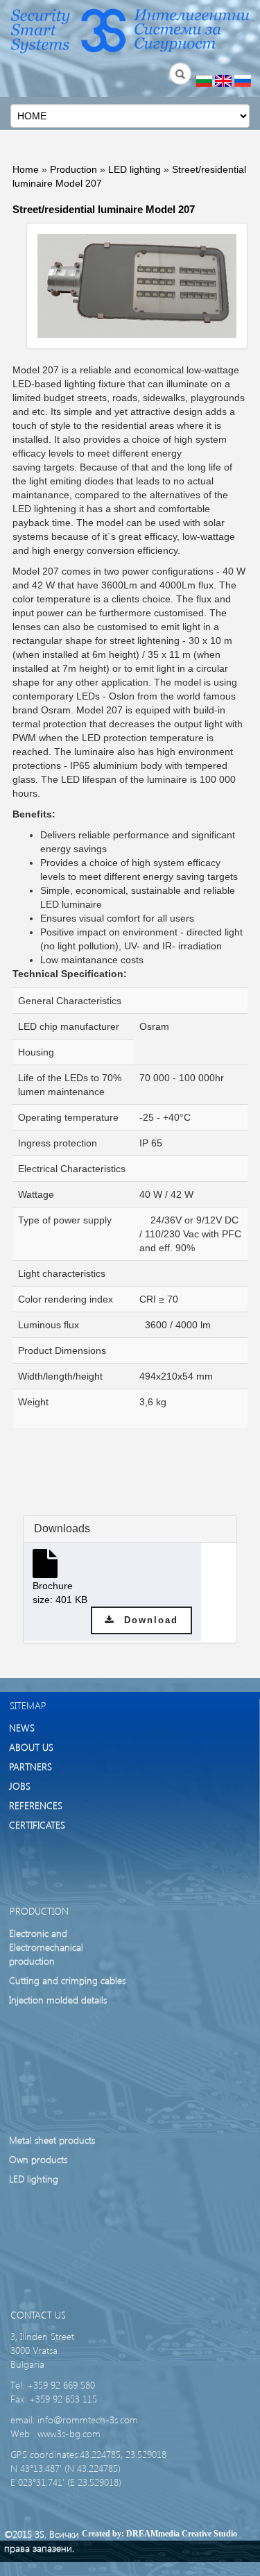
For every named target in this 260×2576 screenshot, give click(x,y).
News (22, 1728)
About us (31, 1747)
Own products (38, 2159)
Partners (31, 1766)
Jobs (20, 1786)
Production (73, 169)
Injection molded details (58, 2000)
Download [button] (146, 1620)
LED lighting (135, 169)
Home (26, 169)
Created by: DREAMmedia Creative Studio (159, 2534)
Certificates (37, 1825)
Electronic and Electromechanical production (46, 1947)
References (36, 1805)
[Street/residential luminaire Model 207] (137, 286)
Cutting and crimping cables (67, 1980)
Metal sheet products (52, 2140)
